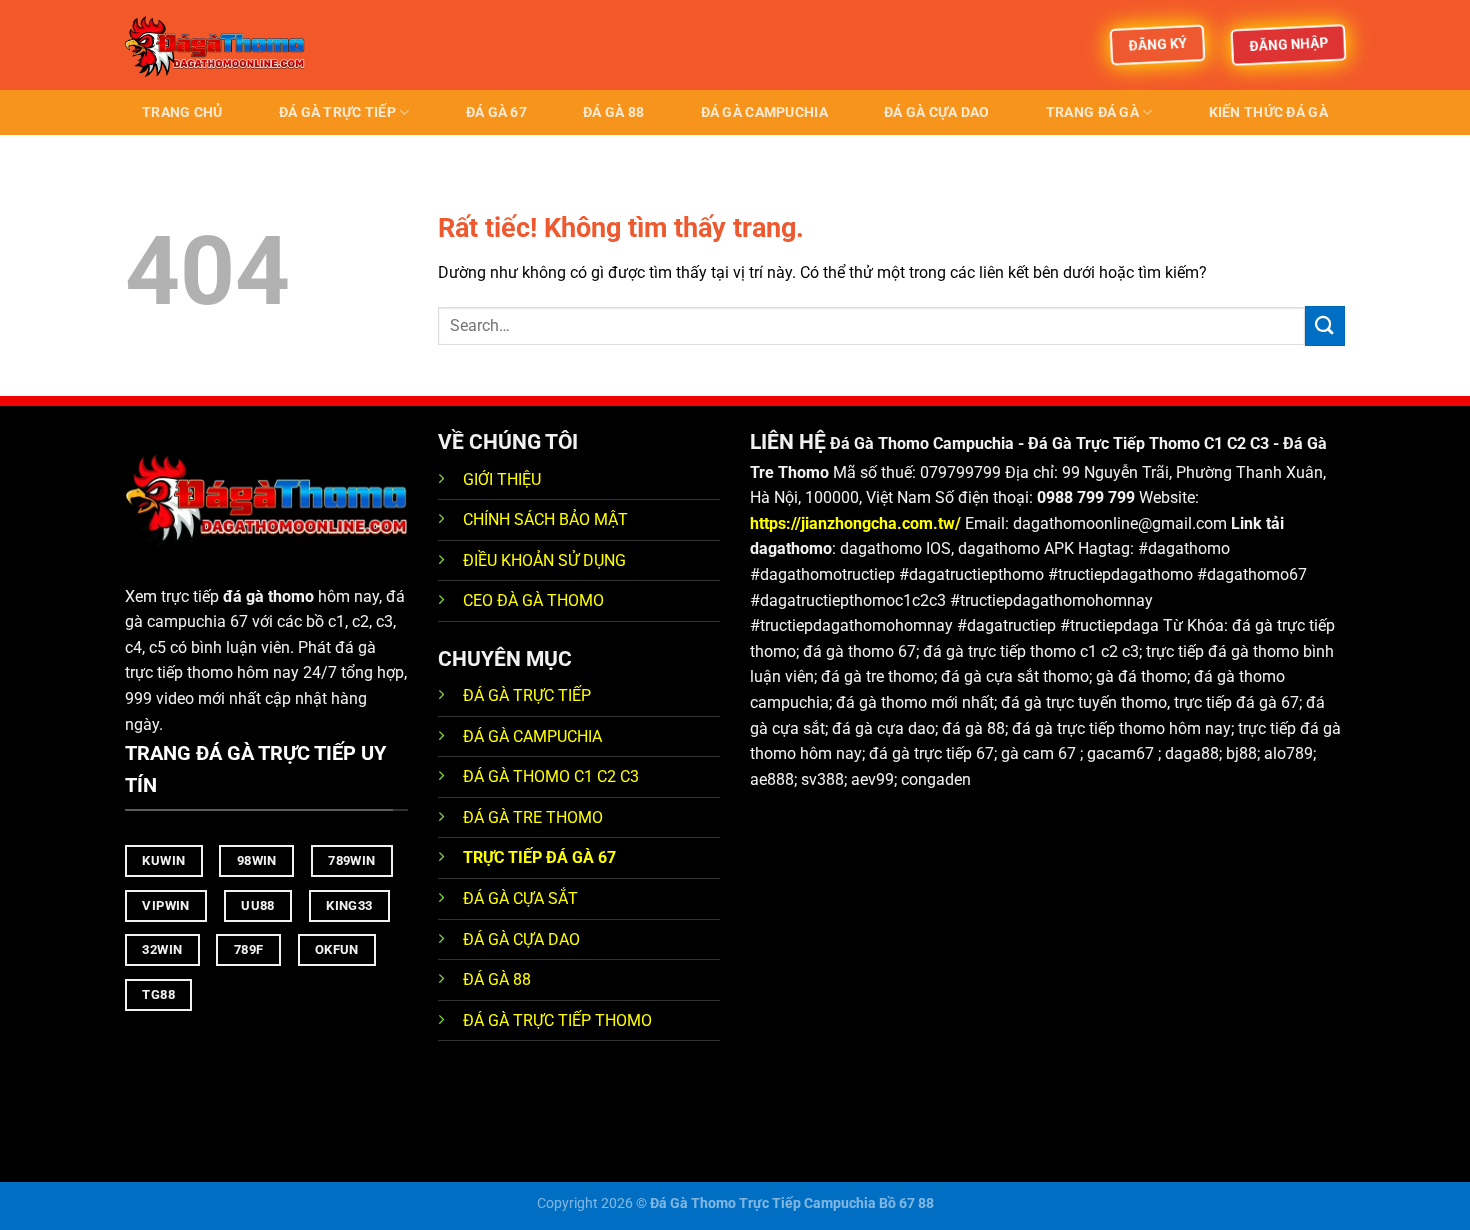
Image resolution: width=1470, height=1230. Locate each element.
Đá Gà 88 (613, 112)
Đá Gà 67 (496, 112)
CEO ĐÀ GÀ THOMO (533, 600)
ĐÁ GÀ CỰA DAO (521, 939)
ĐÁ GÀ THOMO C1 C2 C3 (551, 776)
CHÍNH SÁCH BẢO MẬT (545, 519)
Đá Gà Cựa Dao (937, 112)
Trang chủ (182, 112)
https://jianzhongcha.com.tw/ (855, 523)
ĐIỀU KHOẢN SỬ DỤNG (544, 560)
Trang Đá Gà (1092, 112)
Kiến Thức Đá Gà (1268, 112)
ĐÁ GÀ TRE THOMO (533, 817)
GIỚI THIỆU (502, 479)
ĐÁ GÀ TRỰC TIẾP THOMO (557, 1020)
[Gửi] (1325, 325)
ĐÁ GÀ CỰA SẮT (520, 898)
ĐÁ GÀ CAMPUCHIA (532, 736)
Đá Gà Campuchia (764, 112)
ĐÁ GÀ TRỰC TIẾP (529, 695)
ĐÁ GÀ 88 (497, 979)
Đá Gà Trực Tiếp (337, 112)
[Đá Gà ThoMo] (225, 45)
